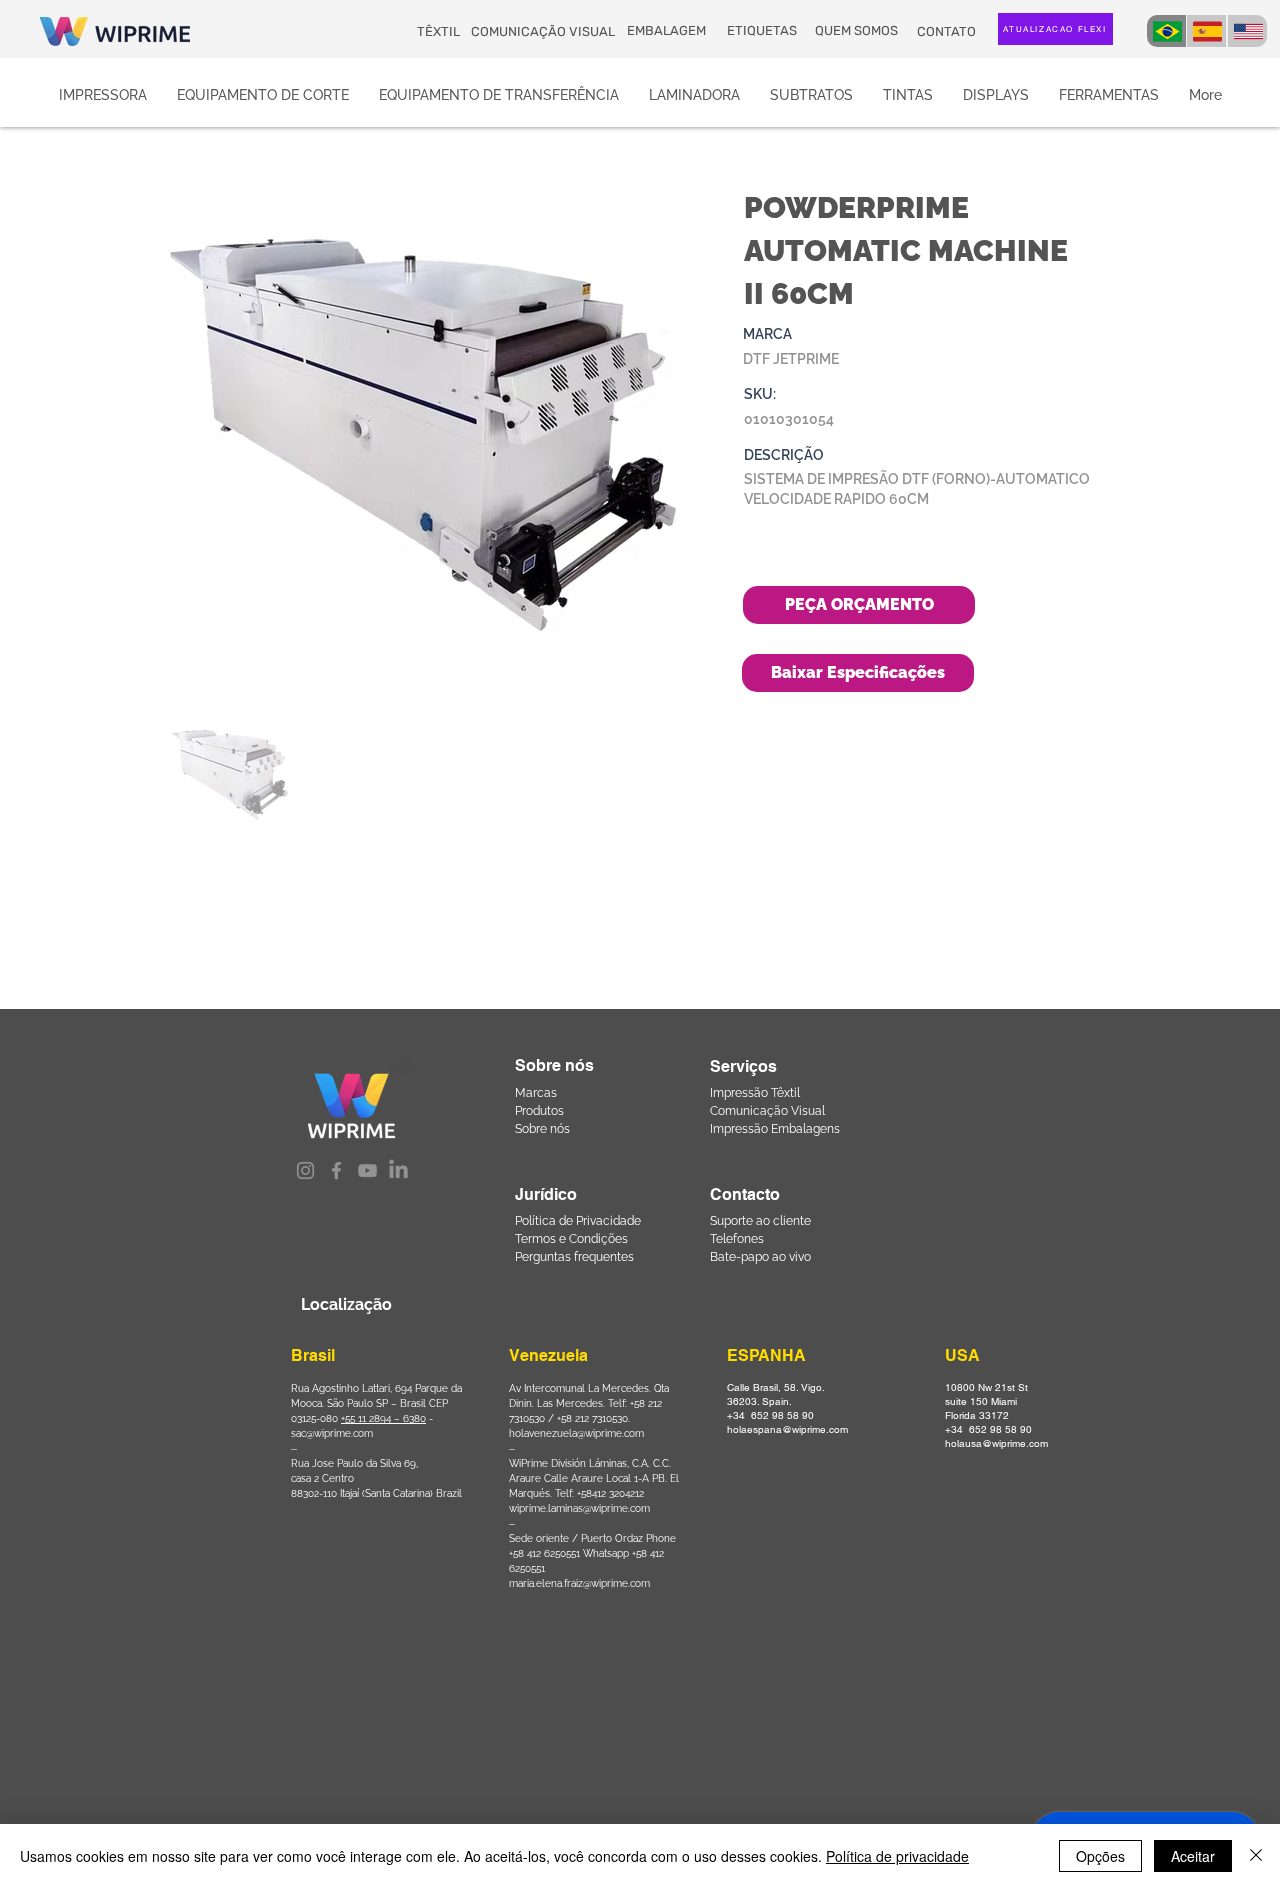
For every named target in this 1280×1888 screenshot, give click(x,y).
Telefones (737, 1239)
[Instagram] (305, 1170)
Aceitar (1193, 1856)
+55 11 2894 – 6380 (383, 1418)
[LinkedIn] (398, 1170)
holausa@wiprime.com (996, 1443)
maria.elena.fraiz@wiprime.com (579, 1583)
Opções (1100, 1856)
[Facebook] (336, 1170)
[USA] (1247, 31)
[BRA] (1166, 31)
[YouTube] (367, 1170)
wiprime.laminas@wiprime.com (579, 1508)
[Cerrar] (1256, 1856)
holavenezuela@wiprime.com (576, 1433)
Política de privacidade (897, 1856)
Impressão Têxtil (755, 1093)
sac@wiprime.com (332, 1433)
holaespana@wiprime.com (787, 1429)
